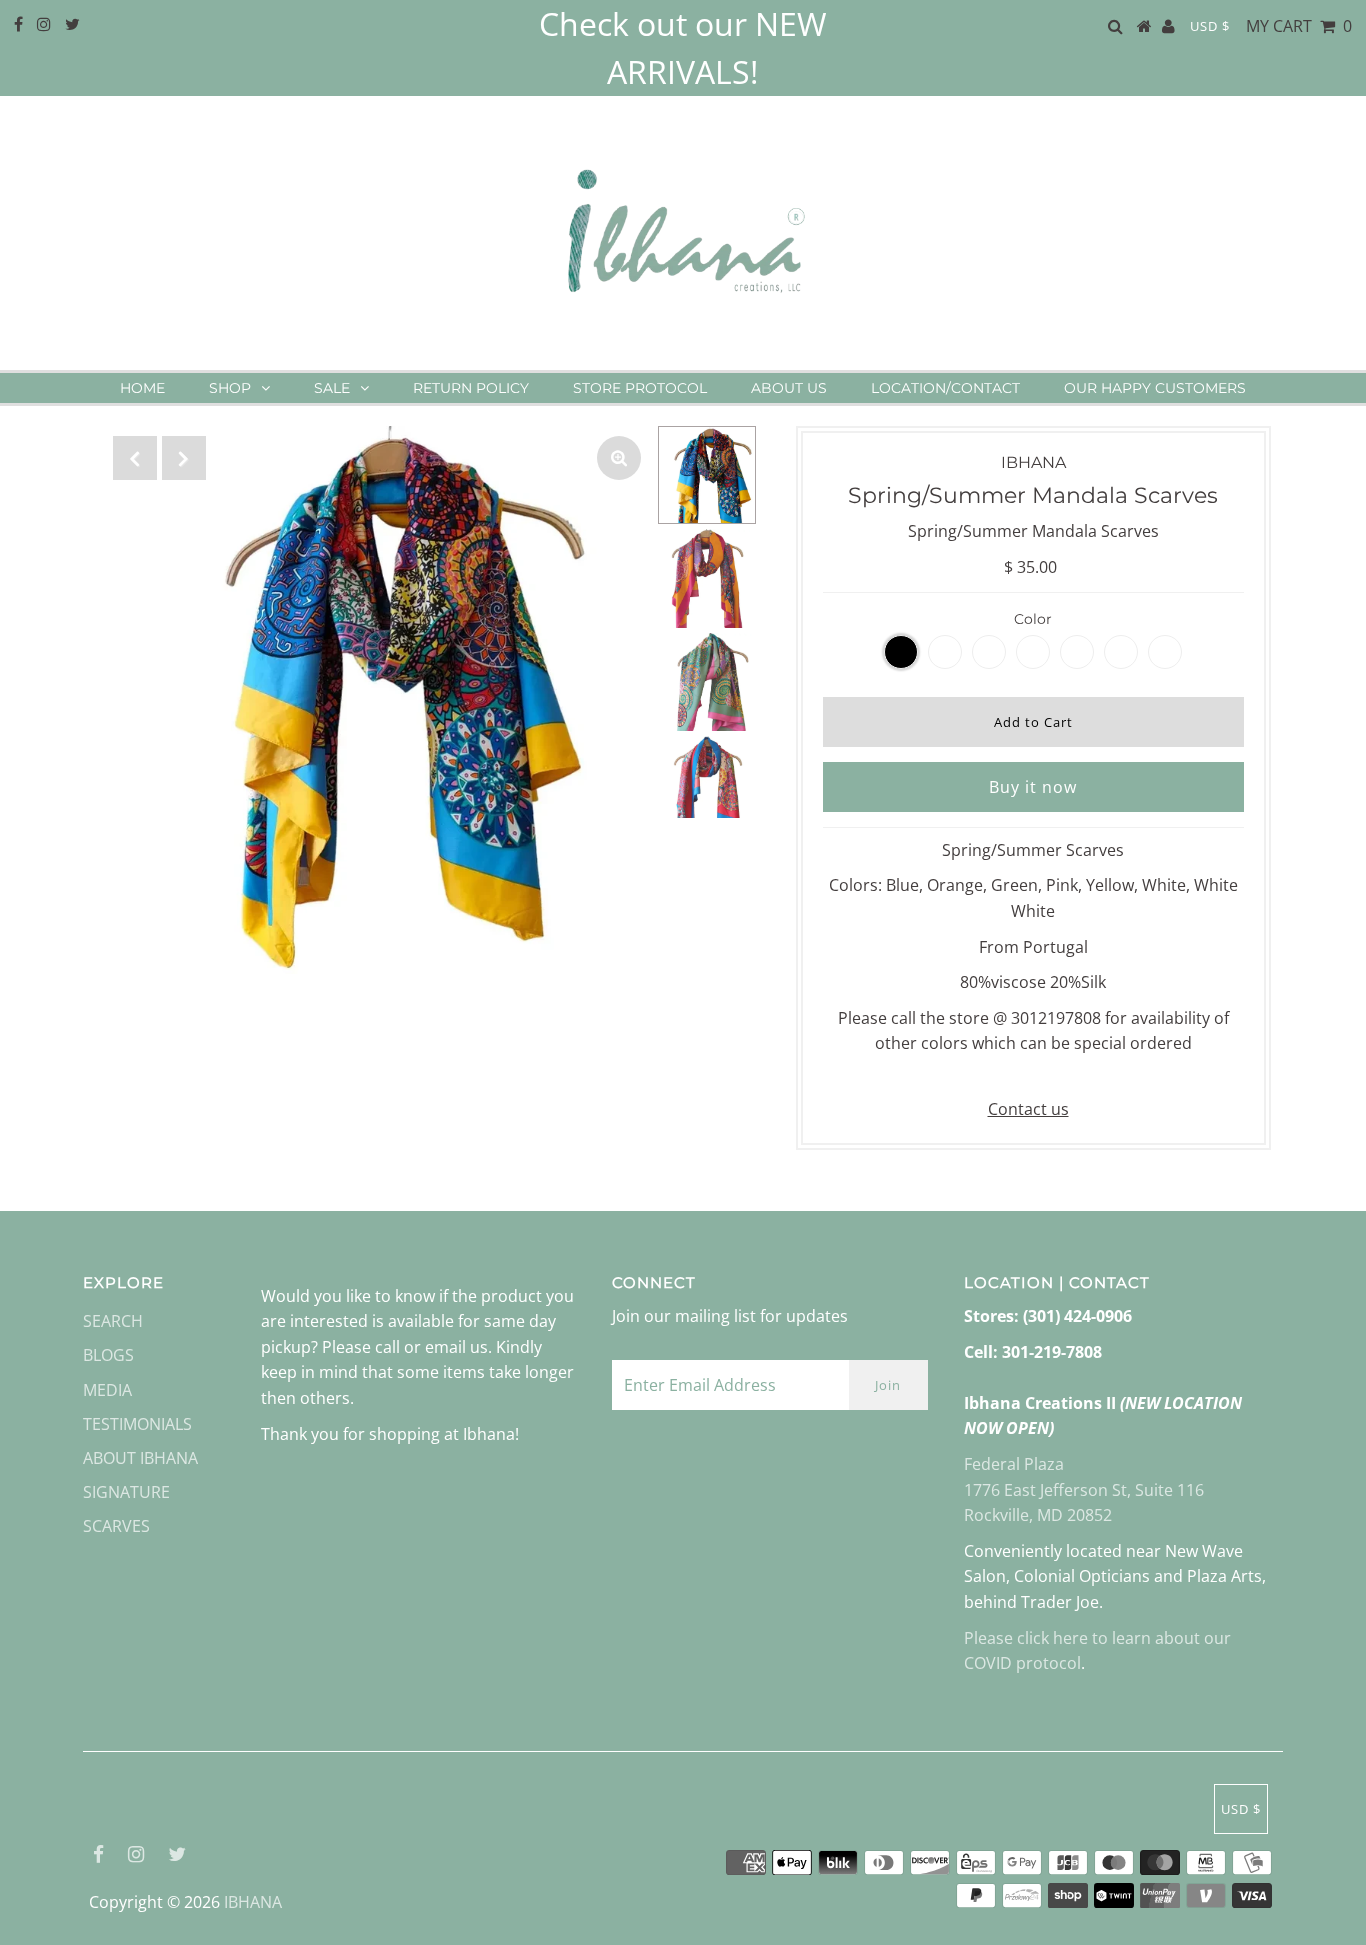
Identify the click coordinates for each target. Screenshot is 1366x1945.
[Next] (184, 458)
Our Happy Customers (1155, 388)
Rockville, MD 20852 (1038, 1515)
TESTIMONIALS (137, 1424)
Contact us (1028, 1109)
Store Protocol (640, 388)
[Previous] (135, 458)
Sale (332, 388)
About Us (789, 388)
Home (142, 388)
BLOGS (108, 1355)
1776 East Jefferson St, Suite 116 (1084, 1490)
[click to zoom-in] (619, 458)
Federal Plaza (1014, 1464)
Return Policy (471, 388)
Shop (230, 388)
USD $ (1210, 26)
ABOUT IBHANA (140, 1458)
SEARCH (113, 1321)
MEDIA (107, 1390)
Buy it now (1033, 787)
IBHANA (253, 1902)
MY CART (1299, 26)
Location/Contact (945, 388)
